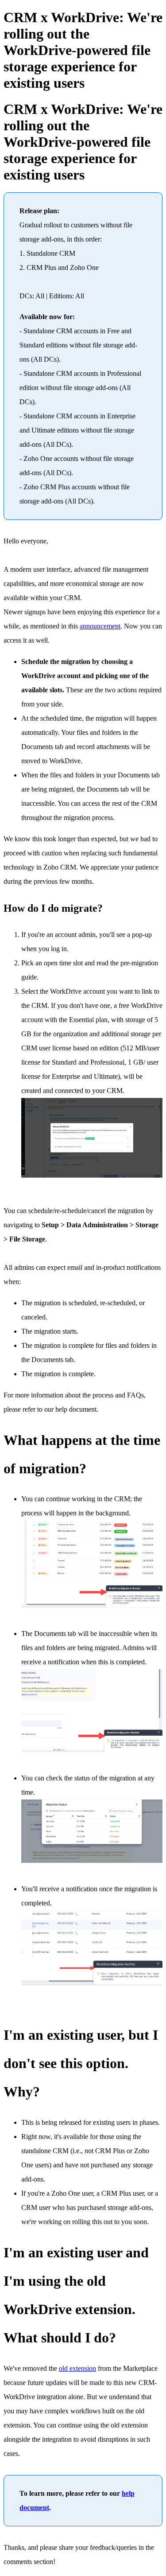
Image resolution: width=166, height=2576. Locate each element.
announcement (100, 626)
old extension (77, 2368)
